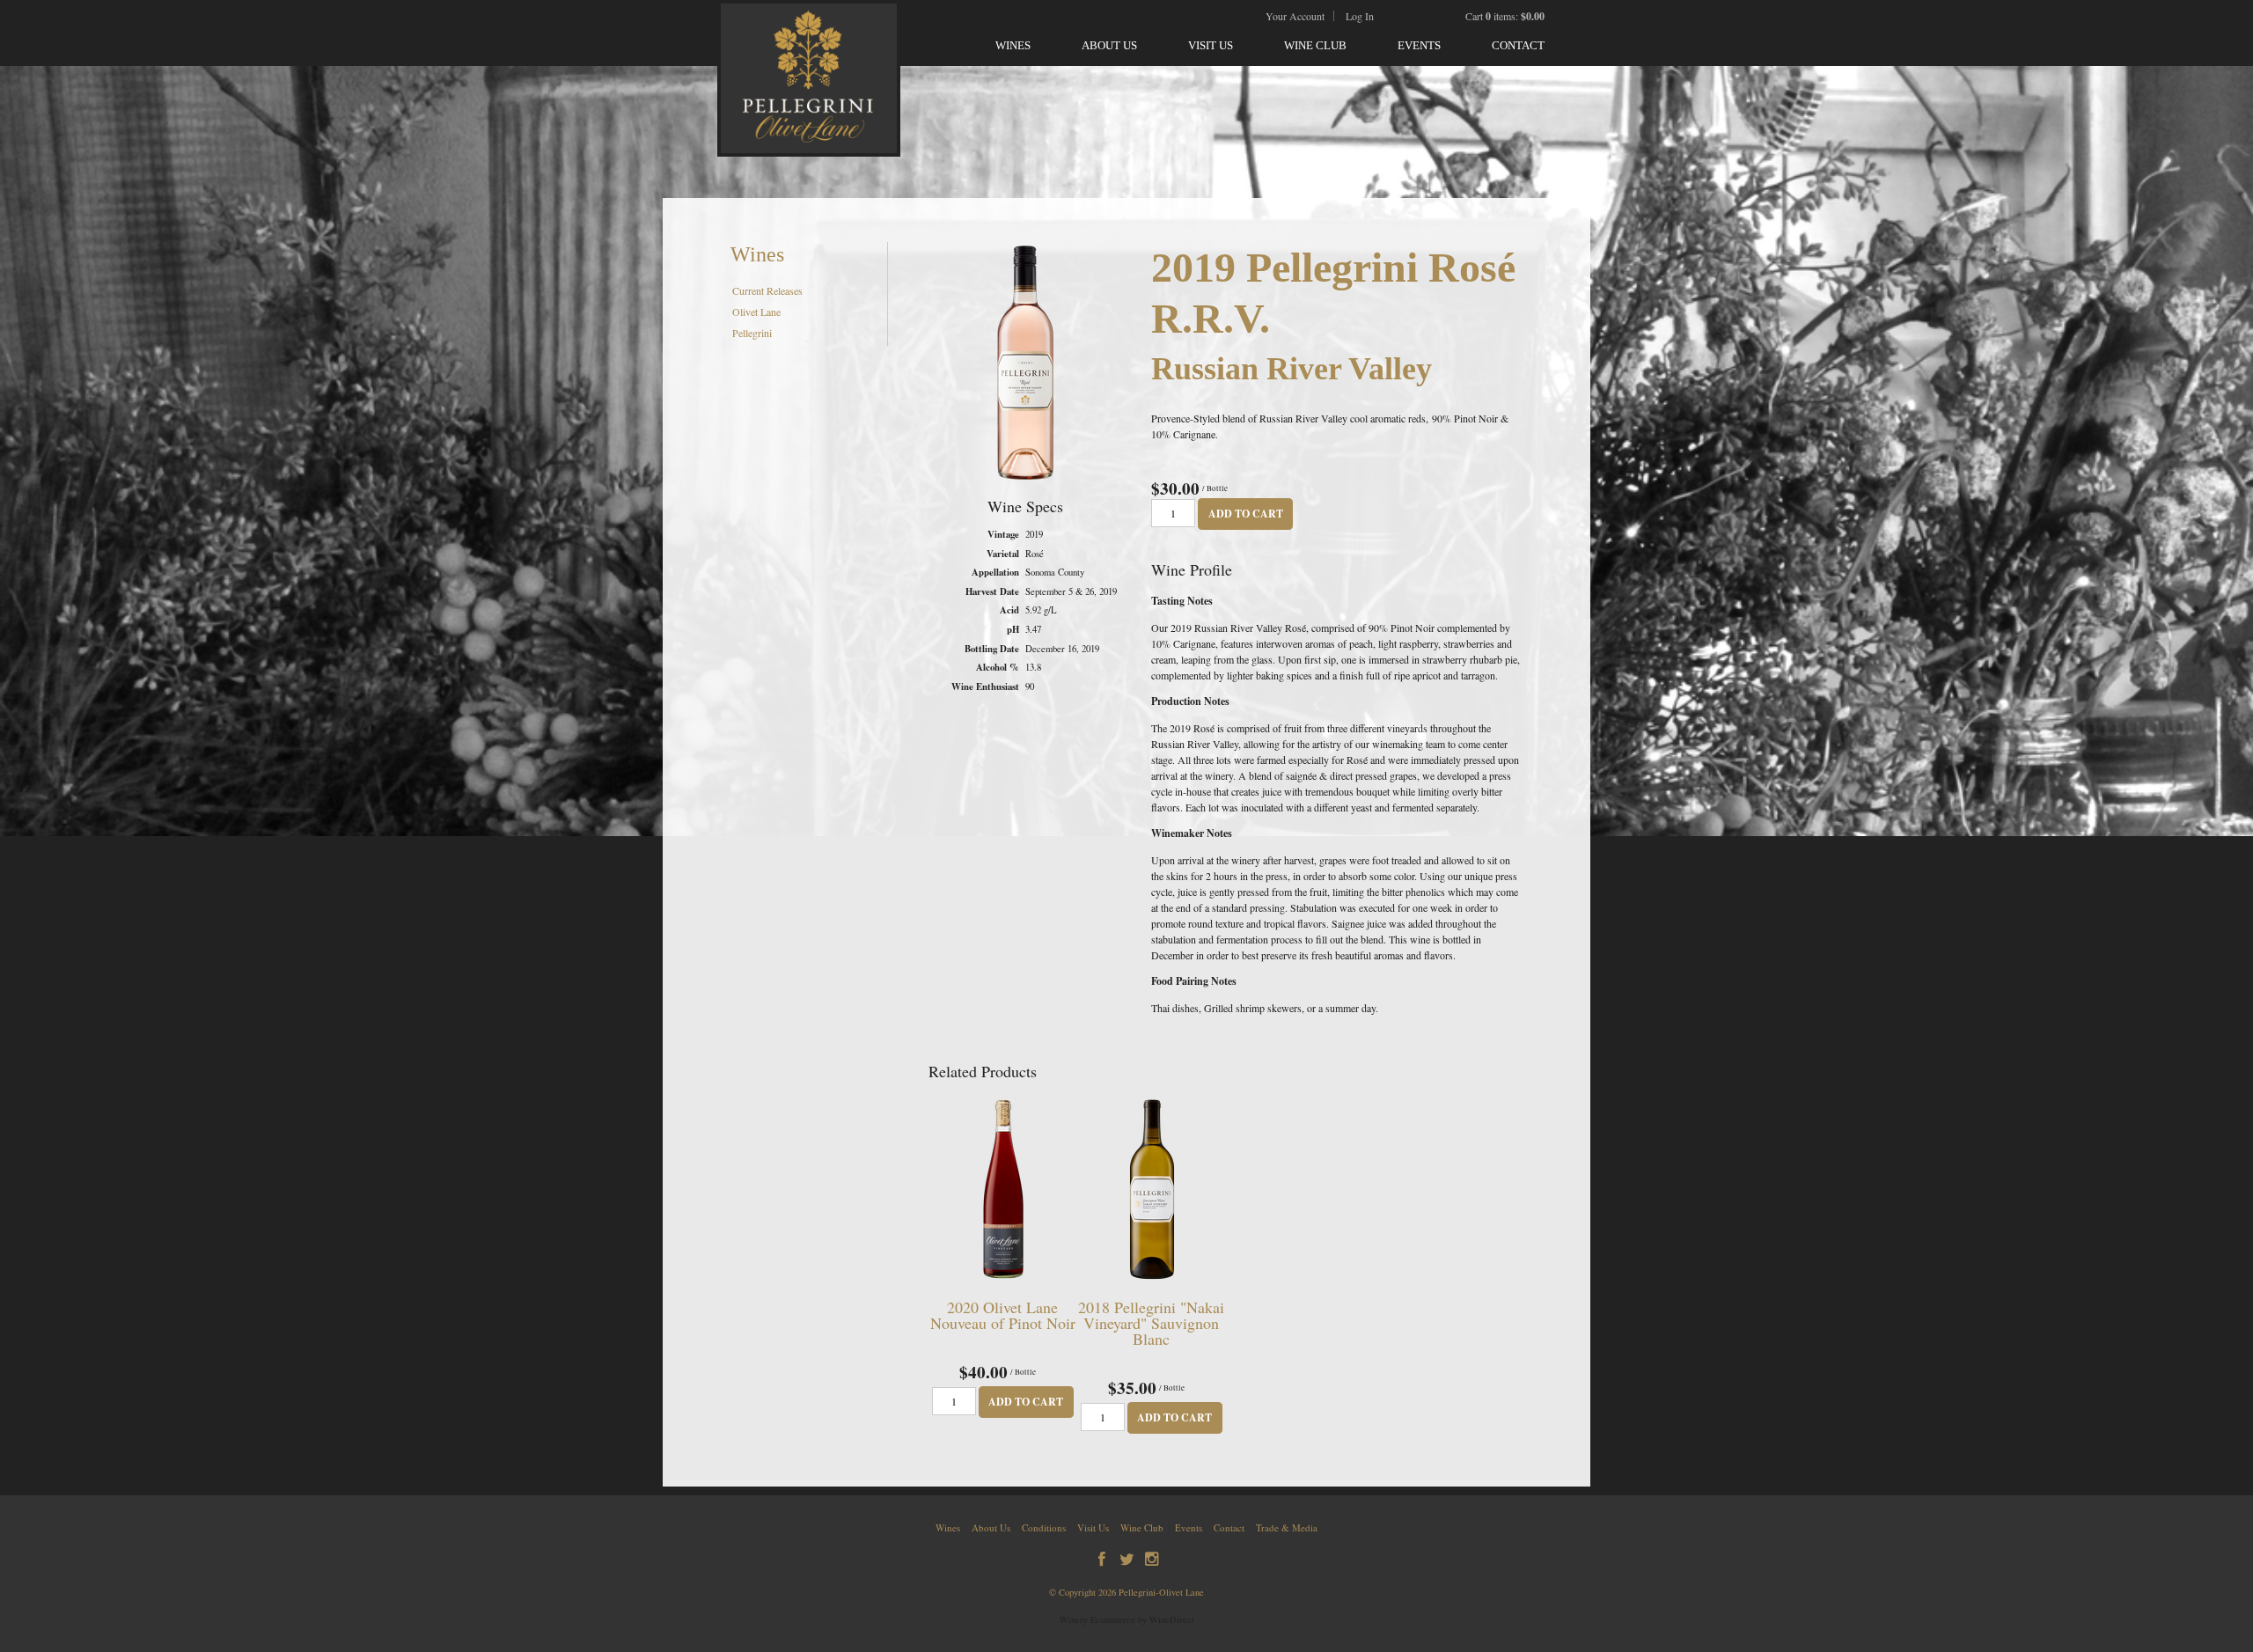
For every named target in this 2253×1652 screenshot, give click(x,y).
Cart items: (1505, 16)
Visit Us (1211, 45)
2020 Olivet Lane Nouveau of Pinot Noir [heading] (1003, 1315)
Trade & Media (1287, 1527)
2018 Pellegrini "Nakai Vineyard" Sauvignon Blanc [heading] (1151, 1323)
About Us (1109, 45)
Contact (1518, 45)
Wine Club (1315, 45)
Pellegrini (752, 333)
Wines (1013, 45)
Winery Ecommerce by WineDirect (1127, 1619)
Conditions (1044, 1527)
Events (1419, 45)
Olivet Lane (756, 312)
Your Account (1295, 16)
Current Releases (767, 290)
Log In (1360, 16)
